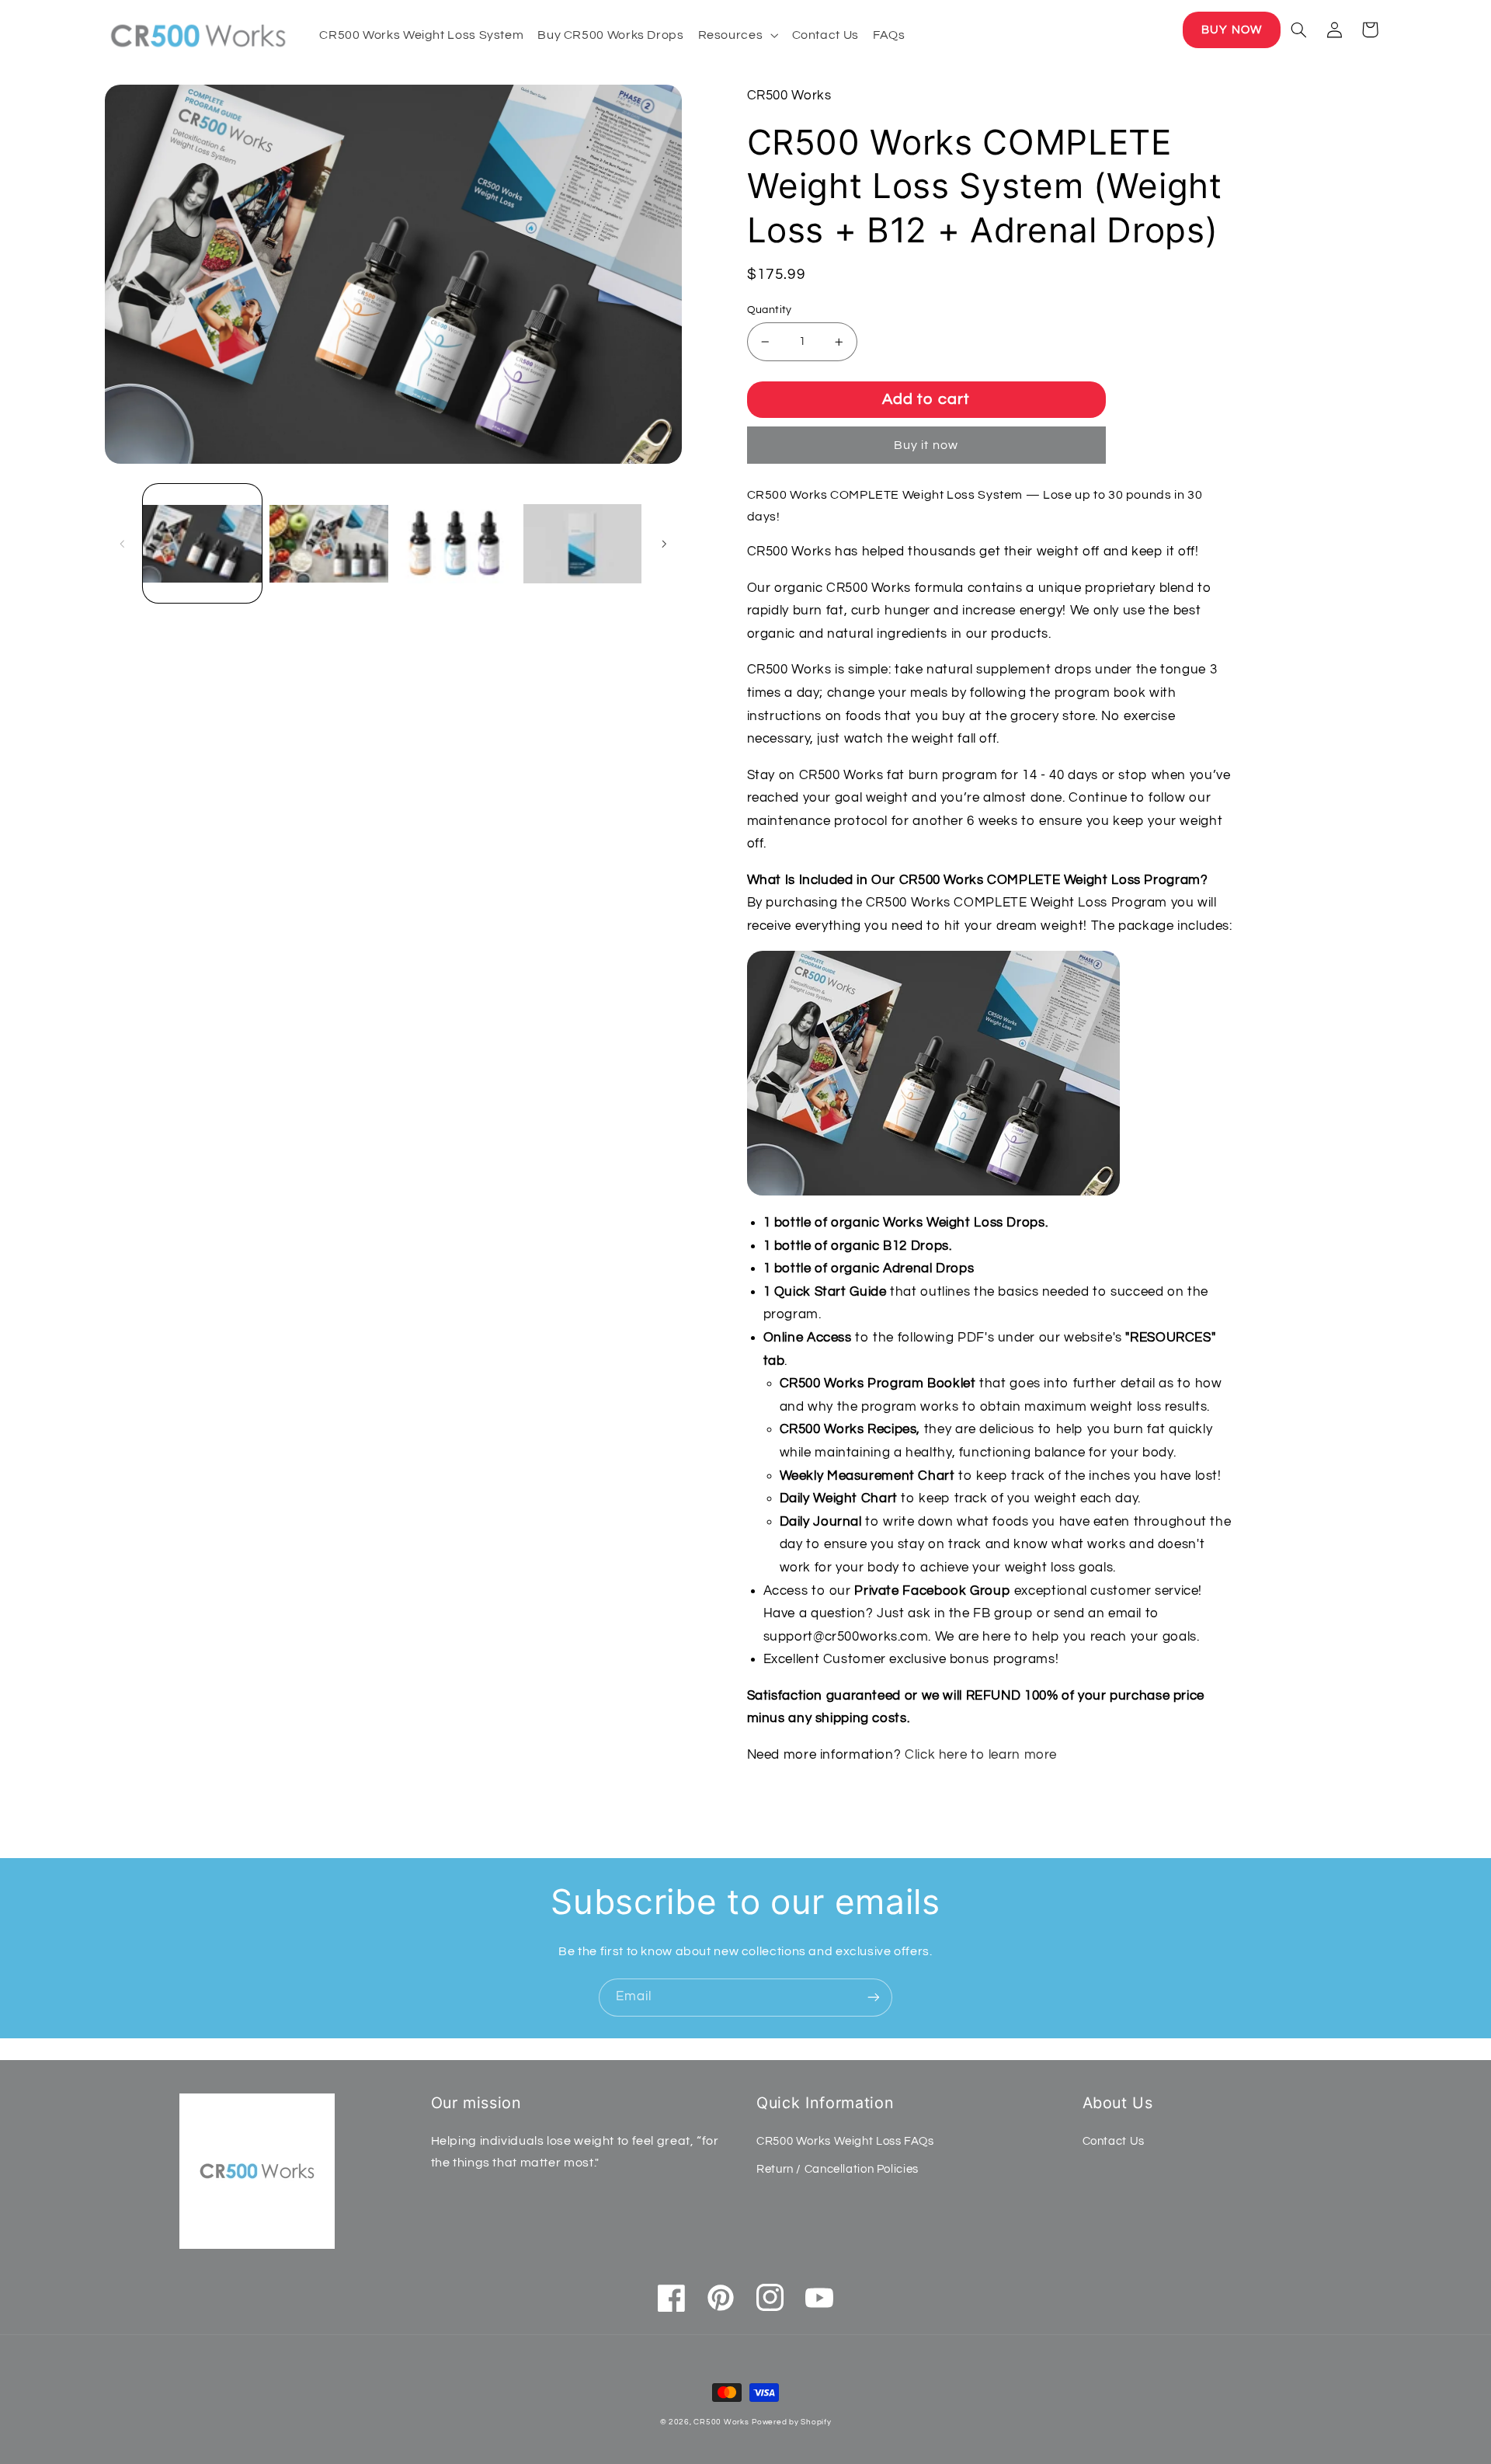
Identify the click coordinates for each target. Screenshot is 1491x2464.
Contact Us (1114, 2141)
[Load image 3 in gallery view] (455, 543)
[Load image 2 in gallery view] (329, 543)
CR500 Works (721, 2422)
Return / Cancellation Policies (838, 2169)
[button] (738, 35)
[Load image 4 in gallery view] (583, 543)
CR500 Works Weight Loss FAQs (845, 2141)
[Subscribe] (874, 1998)
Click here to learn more (981, 1755)
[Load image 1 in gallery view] (202, 543)
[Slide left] (122, 544)
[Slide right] (665, 544)
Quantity (770, 310)
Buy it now (926, 445)
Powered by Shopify (791, 2422)
